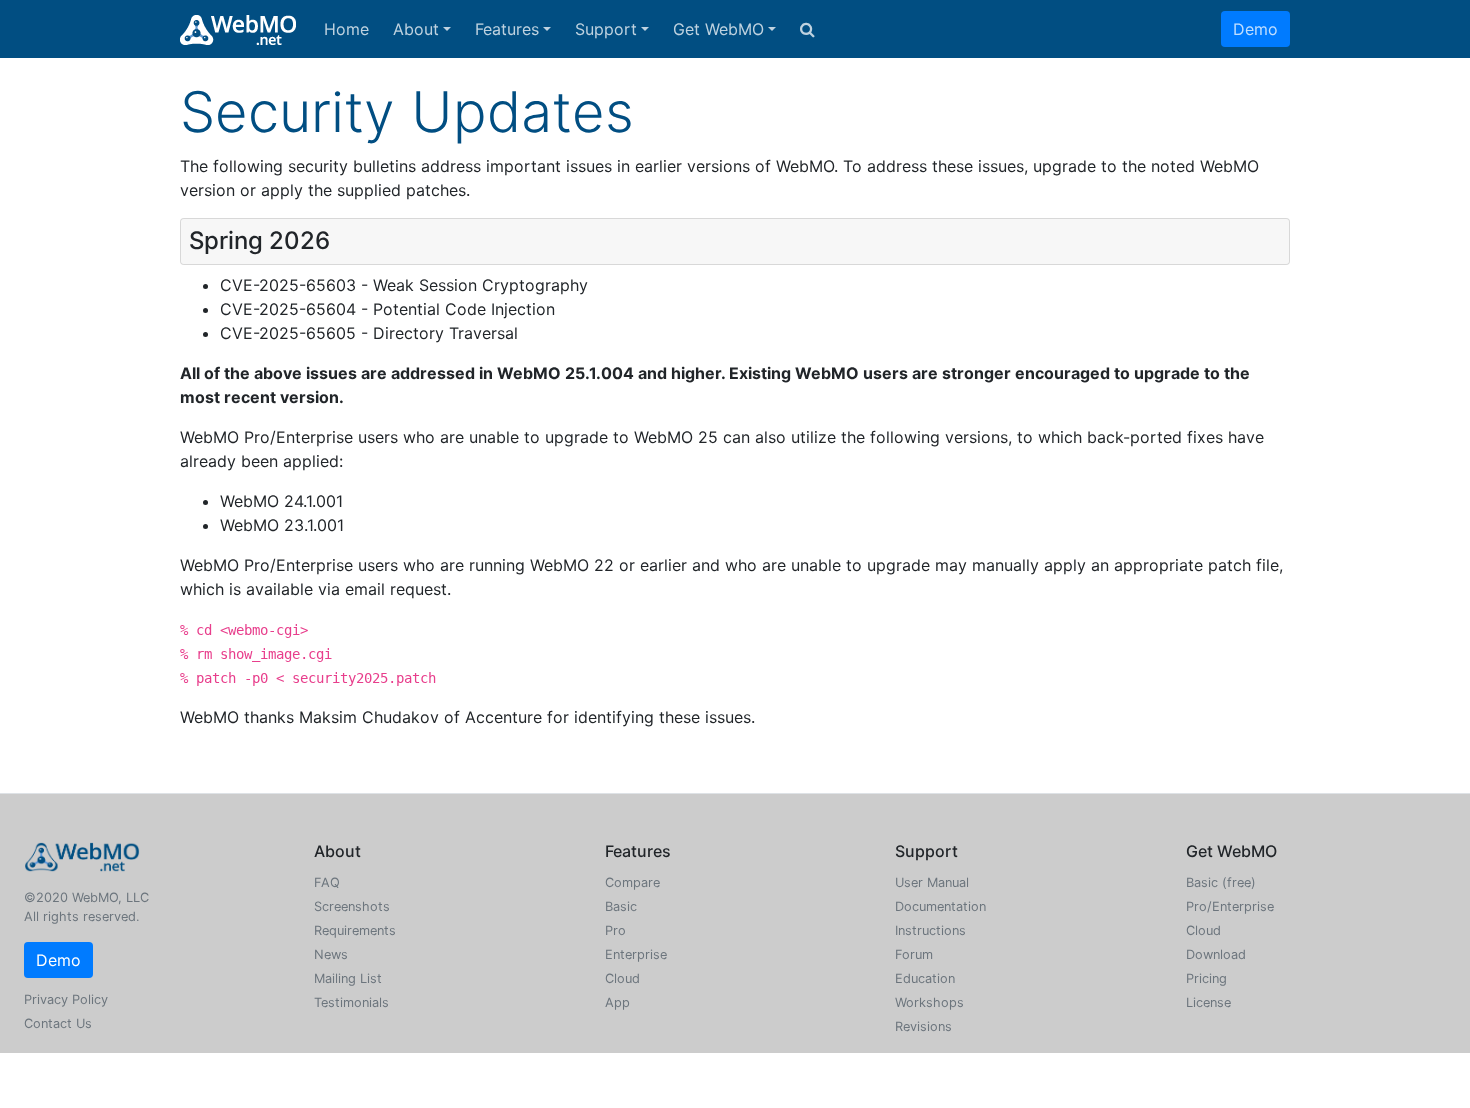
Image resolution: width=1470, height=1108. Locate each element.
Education (925, 978)
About (416, 29)
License (1208, 1002)
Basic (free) (1221, 882)
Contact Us (58, 1023)
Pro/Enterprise (1230, 906)
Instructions (930, 930)
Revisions (923, 1026)
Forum (914, 954)
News (331, 954)
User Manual (932, 882)
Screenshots (352, 906)
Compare (632, 882)
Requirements (355, 930)
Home (346, 29)
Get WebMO (718, 29)
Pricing (1206, 978)
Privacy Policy (66, 999)
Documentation (940, 906)
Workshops (929, 1002)
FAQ (327, 882)
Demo (1255, 29)
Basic (621, 906)
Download (1216, 954)
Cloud (622, 978)
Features (507, 29)
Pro (615, 930)
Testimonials (351, 1002)
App (617, 1002)
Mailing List (348, 978)
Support (606, 29)
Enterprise (636, 954)
